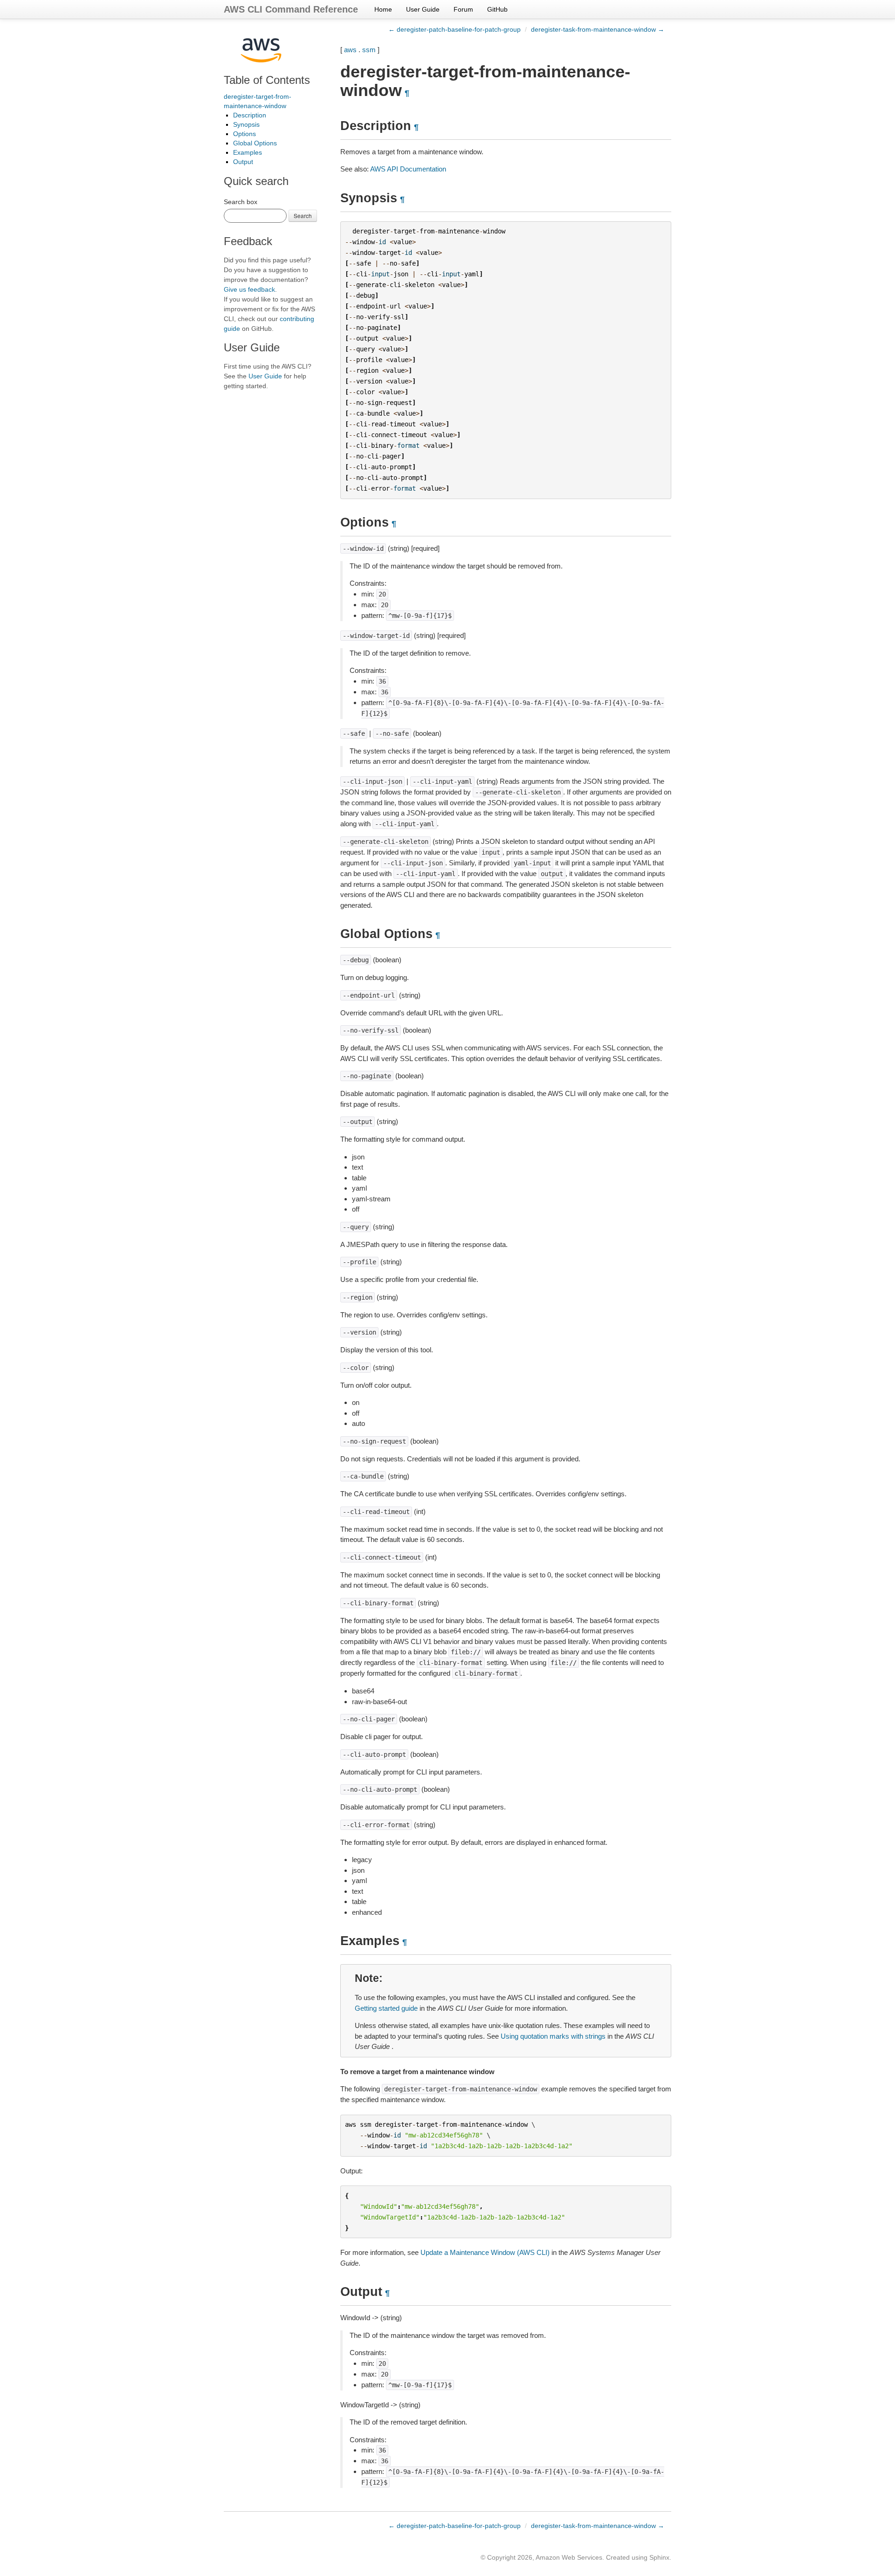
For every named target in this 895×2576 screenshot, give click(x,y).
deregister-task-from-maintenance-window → (598, 29)
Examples (248, 152)
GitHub (497, 9)
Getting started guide (386, 2008)
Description (250, 115)
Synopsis (246, 124)
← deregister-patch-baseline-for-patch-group (454, 29)
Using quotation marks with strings (553, 2036)
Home (383, 9)
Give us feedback (249, 289)
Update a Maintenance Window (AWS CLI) (485, 2252)
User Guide (423, 9)
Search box (241, 202)
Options (244, 134)
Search (303, 216)
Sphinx (659, 2557)
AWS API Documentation (408, 169)
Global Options (255, 143)
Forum (463, 9)
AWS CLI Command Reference (291, 9)
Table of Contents (267, 80)
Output (243, 162)
